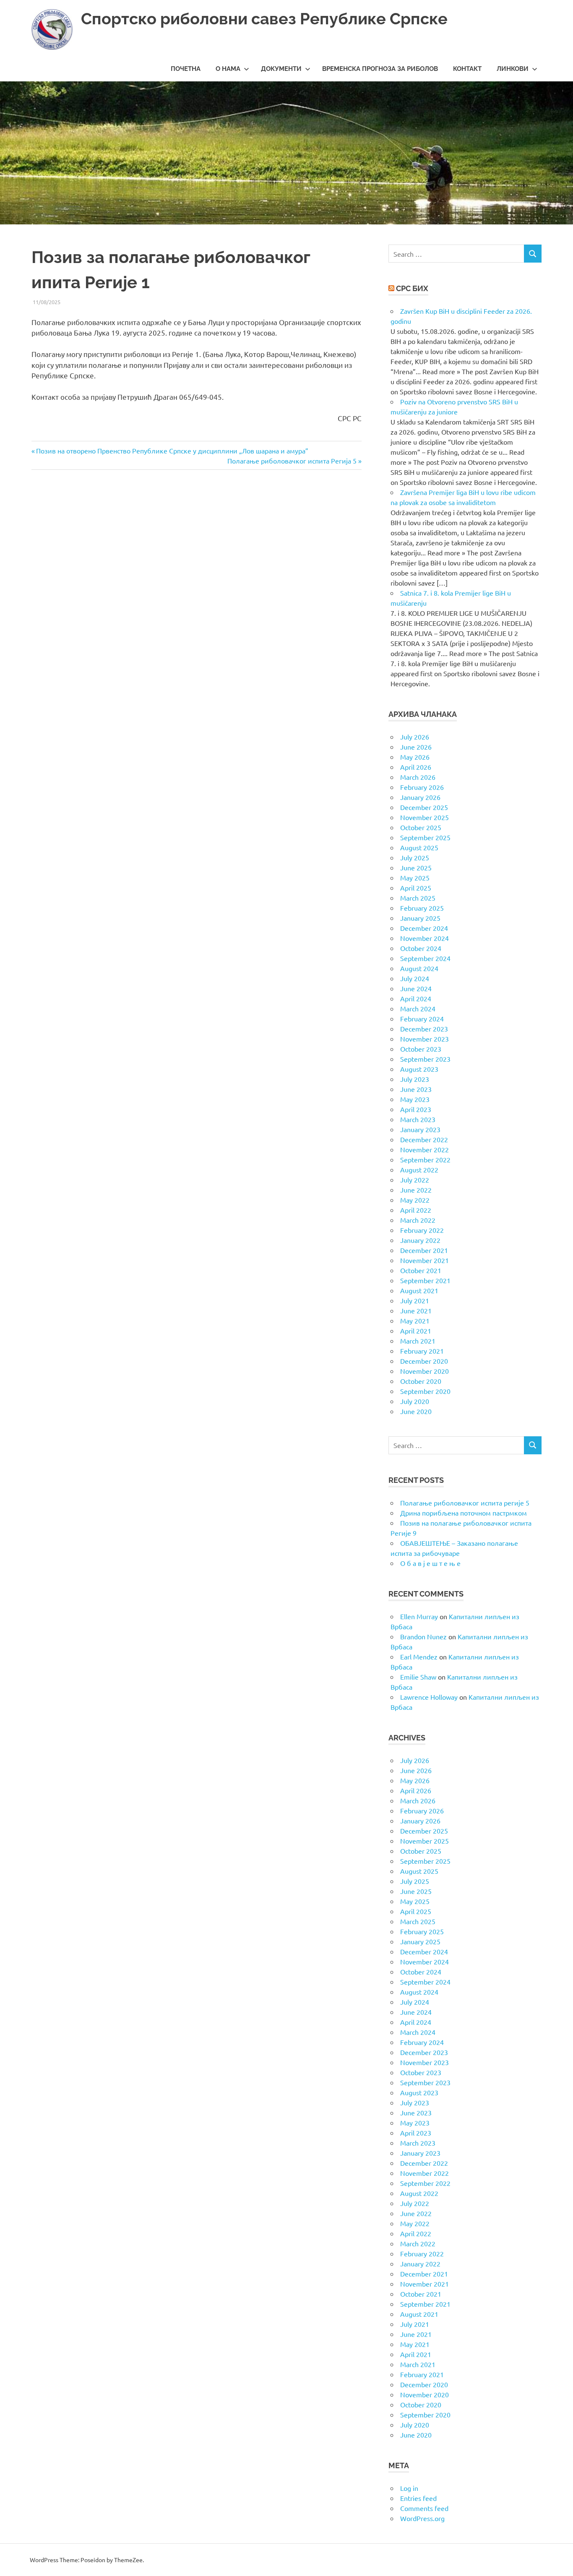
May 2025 (415, 878)
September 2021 (425, 1280)
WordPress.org (422, 2518)
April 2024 (416, 998)
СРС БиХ (412, 288)
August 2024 (419, 968)
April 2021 (416, 1331)
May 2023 (415, 1099)
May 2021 (415, 1321)
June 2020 (416, 1411)
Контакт (467, 69)
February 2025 (422, 908)
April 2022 (416, 1210)
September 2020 (425, 1391)
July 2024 (415, 978)
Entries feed (418, 2498)
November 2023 (425, 1039)
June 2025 (416, 867)
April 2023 (416, 1109)
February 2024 (422, 1018)
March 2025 (418, 898)
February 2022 (422, 1230)
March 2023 (418, 1119)
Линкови (513, 69)
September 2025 (425, 837)
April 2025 (416, 888)
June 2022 (416, 1190)
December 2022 (424, 1139)
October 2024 (421, 948)
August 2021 (419, 1290)
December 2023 (424, 1029)
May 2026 (415, 757)
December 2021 (424, 1250)
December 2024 (424, 928)
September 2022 (425, 1159)
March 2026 (418, 777)
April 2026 (416, 767)
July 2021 (415, 1300)
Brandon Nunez (423, 1636)
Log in (409, 2488)
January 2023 (420, 1129)
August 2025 (419, 847)
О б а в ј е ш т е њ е (430, 1563)
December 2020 (424, 1361)
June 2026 (416, 747)
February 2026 (422, 787)
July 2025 (415, 857)
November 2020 (425, 1371)
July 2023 (415, 1079)
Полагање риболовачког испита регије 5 (465, 1503)
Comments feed (424, 2508)
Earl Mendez (419, 1657)
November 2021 (425, 1260)
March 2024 (418, 1008)
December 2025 (424, 807)
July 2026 (415, 737)
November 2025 (425, 817)
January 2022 (420, 1240)
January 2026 (420, 797)
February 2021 (422, 1351)
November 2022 (425, 1149)
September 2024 (425, 958)
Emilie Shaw (418, 1677)
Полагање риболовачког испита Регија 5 (292, 461)
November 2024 (425, 938)
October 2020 (421, 1381)
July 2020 (415, 1401)
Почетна (186, 69)
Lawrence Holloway (429, 1697)
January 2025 (420, 918)
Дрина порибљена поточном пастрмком (464, 1513)
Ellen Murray (419, 1616)
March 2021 (418, 1341)
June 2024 (416, 988)
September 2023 (425, 1059)
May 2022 (415, 1200)
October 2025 (421, 827)
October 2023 (421, 1049)
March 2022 (418, 1220)
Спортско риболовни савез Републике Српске (264, 19)
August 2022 (419, 1169)
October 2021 (421, 1270)
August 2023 (419, 1069)
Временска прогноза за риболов (380, 69)
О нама (228, 69)
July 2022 (415, 1180)
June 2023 (416, 1089)
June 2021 (416, 1310)
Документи (281, 69)
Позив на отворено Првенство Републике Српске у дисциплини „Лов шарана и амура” (172, 451)
